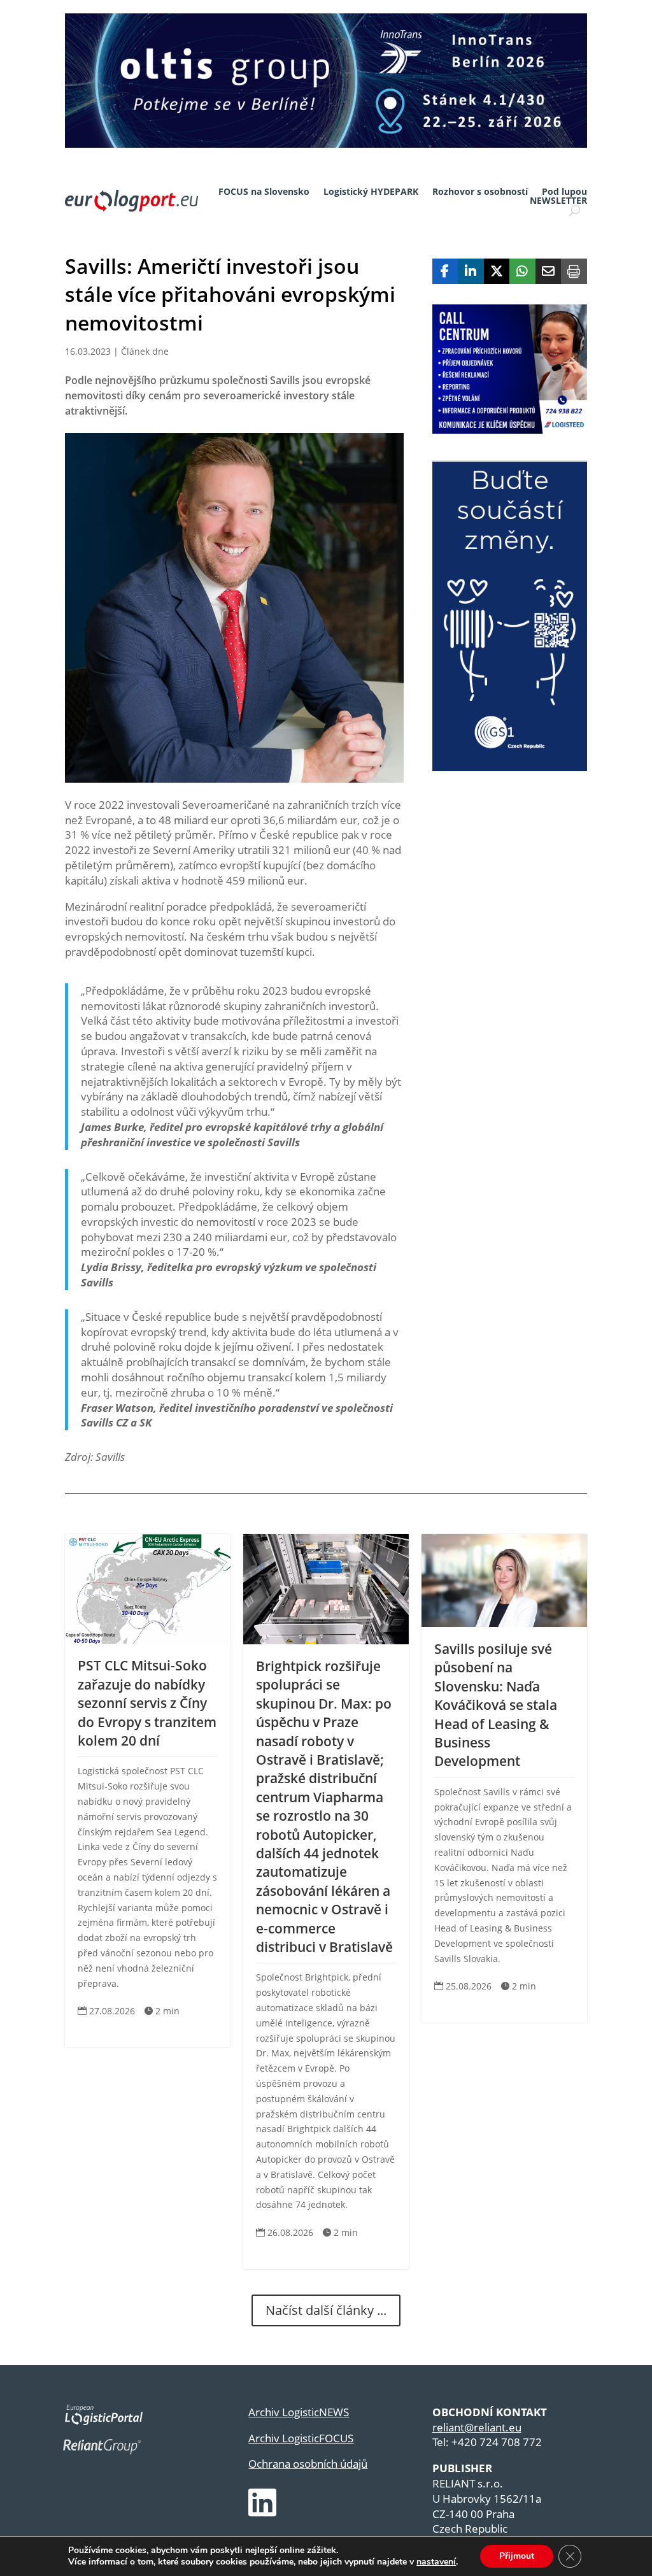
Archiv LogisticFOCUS (301, 2438)
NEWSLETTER (558, 201)
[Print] (574, 271)
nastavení (436, 2562)
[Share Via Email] (549, 271)
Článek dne (145, 351)
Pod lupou (564, 192)
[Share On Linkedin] (471, 271)
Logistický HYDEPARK (371, 192)
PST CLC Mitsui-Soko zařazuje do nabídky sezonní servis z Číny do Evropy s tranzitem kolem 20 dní (147, 1703)
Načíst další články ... (326, 2310)
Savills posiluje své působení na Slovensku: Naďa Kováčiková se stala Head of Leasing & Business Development (496, 1705)
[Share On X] (497, 271)
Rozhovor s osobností (480, 192)
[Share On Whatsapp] (522, 271)
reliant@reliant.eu (477, 2427)
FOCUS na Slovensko (264, 192)
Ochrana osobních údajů (308, 2464)
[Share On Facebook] (445, 271)
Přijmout (517, 2556)
